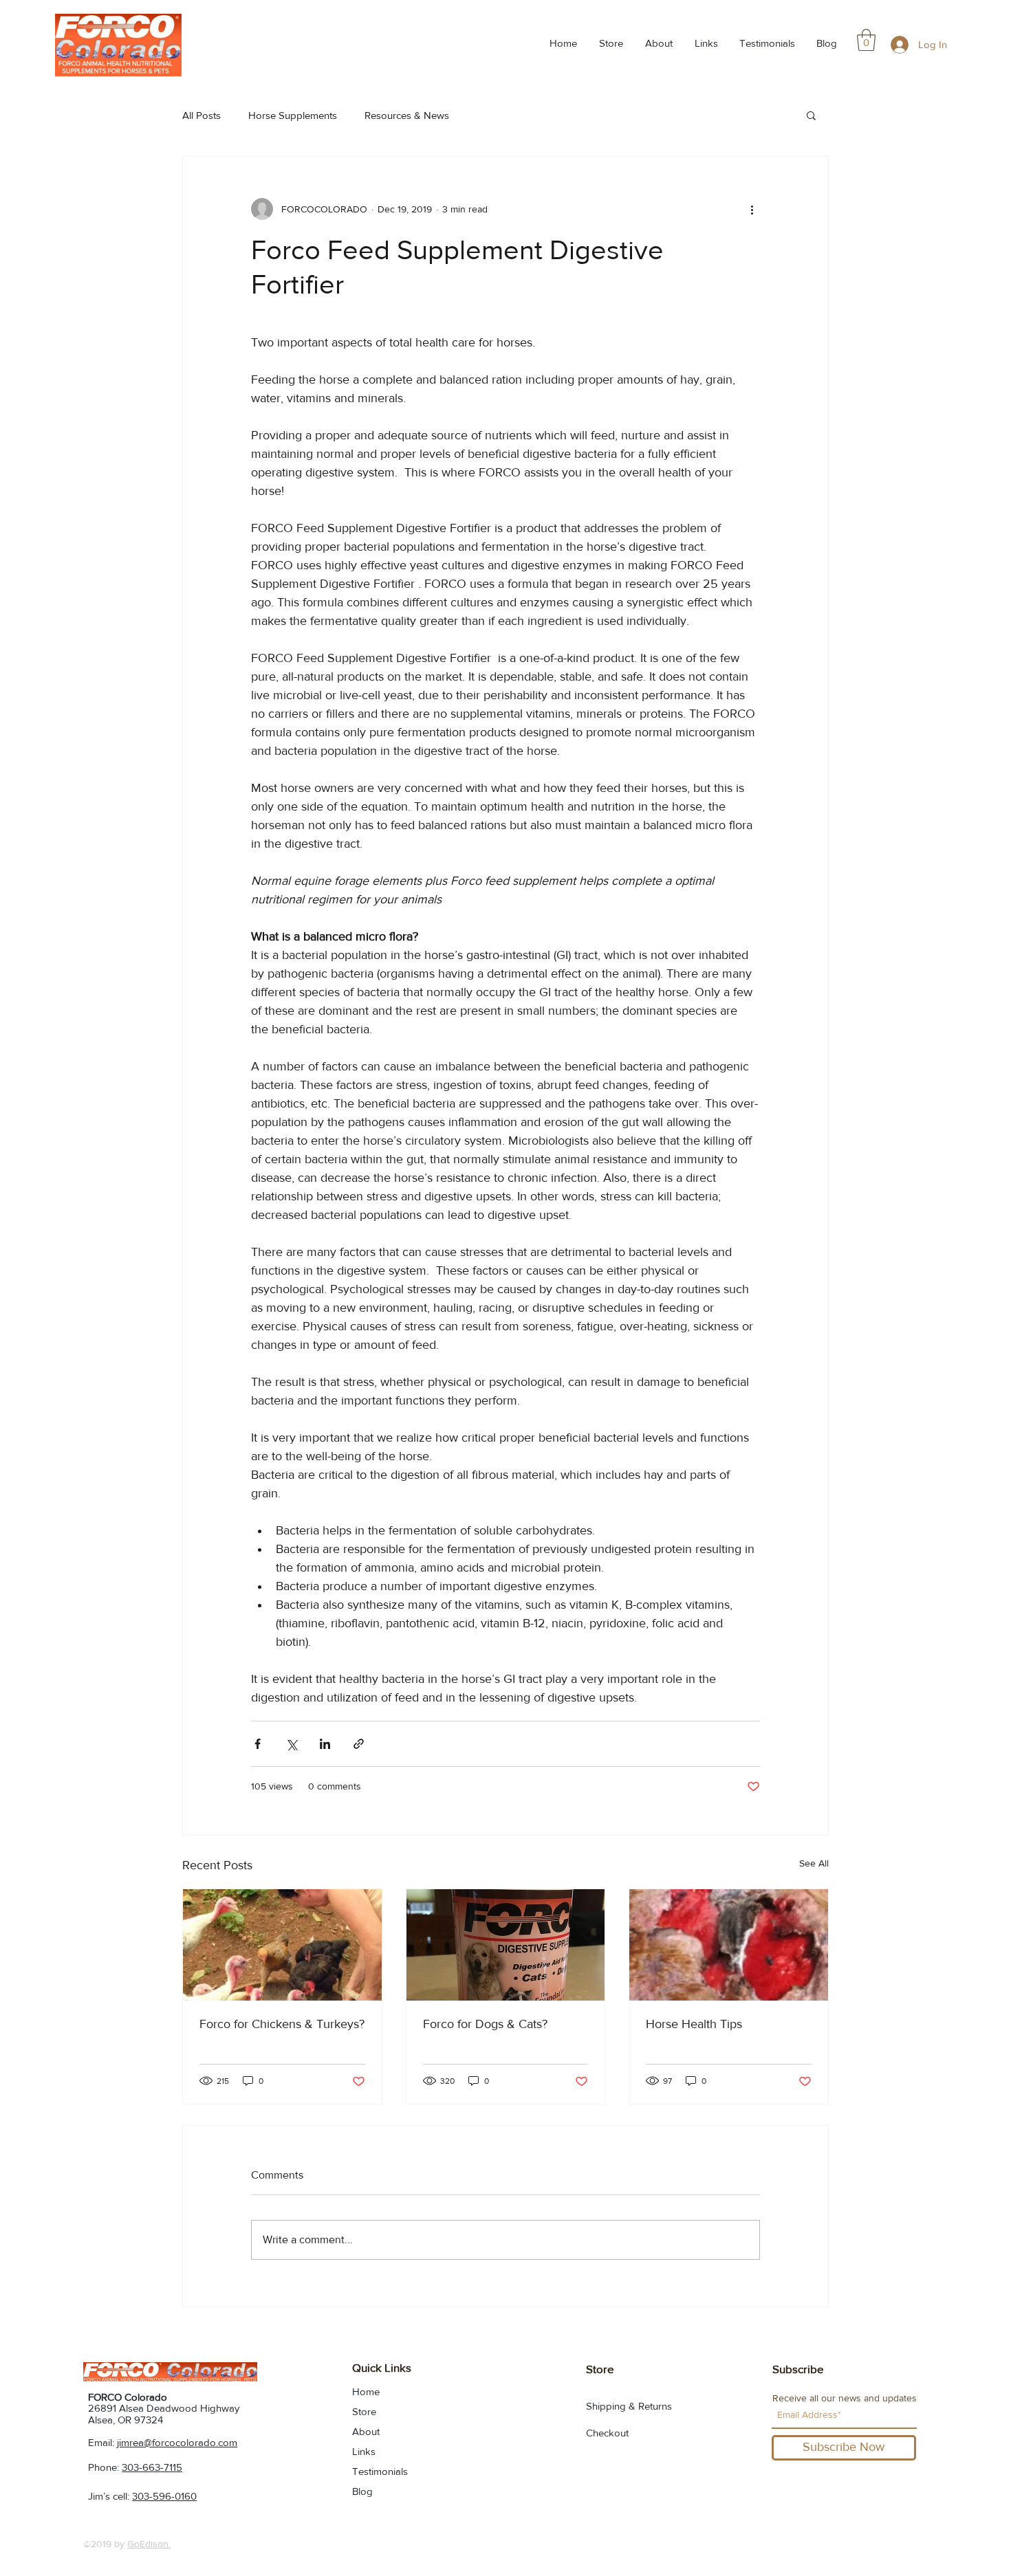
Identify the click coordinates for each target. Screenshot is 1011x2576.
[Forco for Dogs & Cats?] (506, 1945)
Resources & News (407, 115)
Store (364, 2411)
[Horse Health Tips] (729, 1945)
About (366, 2431)
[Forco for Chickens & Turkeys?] (282, 1945)
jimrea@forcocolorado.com (177, 2442)
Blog (362, 2491)
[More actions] (752, 209)
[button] (866, 40)
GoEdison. (149, 2544)
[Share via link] (359, 1744)
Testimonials (380, 2471)
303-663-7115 (152, 2467)
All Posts (202, 115)
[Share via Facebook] (258, 1744)
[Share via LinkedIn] (325, 1744)
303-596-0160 (164, 2496)
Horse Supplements (293, 115)
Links (364, 2451)
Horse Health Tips (694, 2024)
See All (814, 1863)
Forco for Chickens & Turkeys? (282, 2024)
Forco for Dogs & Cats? (485, 2024)
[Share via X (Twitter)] (291, 1744)
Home (366, 2391)
